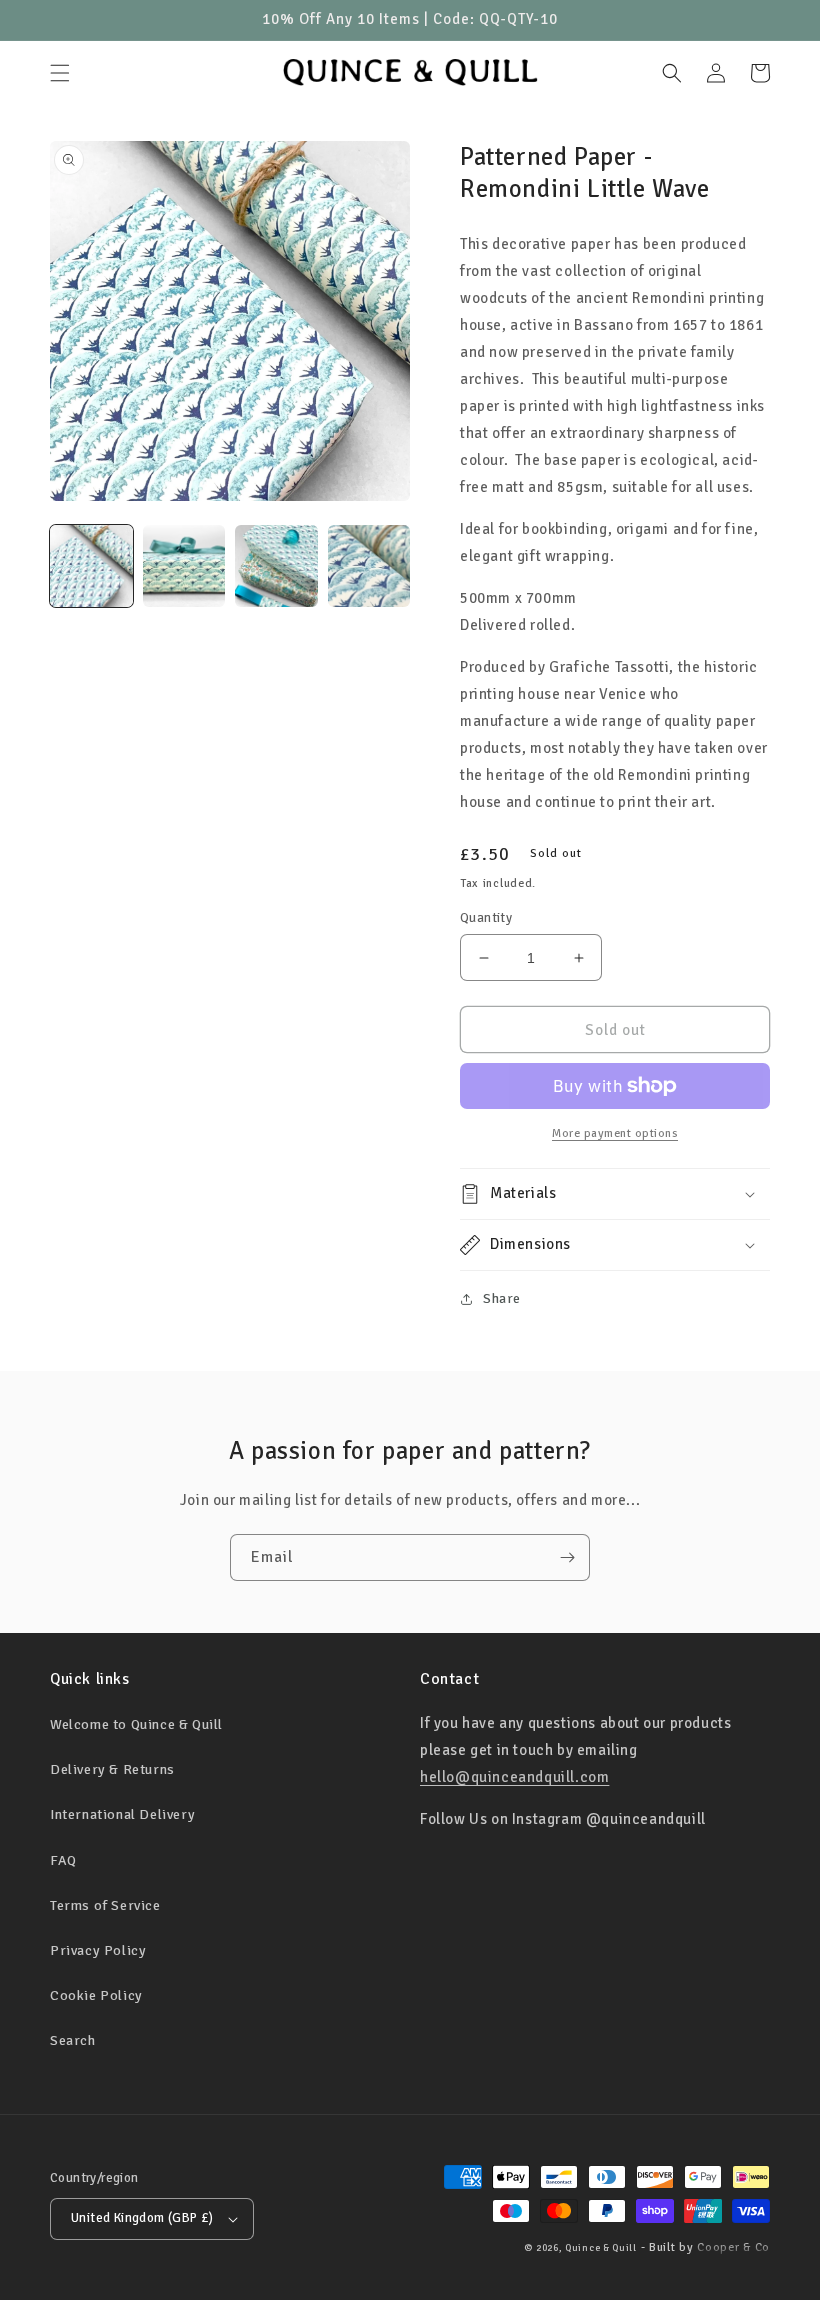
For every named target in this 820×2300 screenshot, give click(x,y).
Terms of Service (105, 1905)
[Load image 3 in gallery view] (276, 566)
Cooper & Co (733, 2247)
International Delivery (122, 1814)
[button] (60, 73)
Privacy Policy (98, 1950)
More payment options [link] (615, 1133)
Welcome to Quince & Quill (136, 1724)
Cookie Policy (96, 1995)
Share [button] (502, 1298)
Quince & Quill (601, 2248)
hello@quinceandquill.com (514, 1777)
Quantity (486, 918)
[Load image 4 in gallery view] (369, 566)
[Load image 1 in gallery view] (91, 566)
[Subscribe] (567, 1557)
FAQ (63, 1860)
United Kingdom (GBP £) (142, 2218)
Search (73, 2040)
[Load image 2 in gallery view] (184, 566)
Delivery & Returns (112, 1769)
